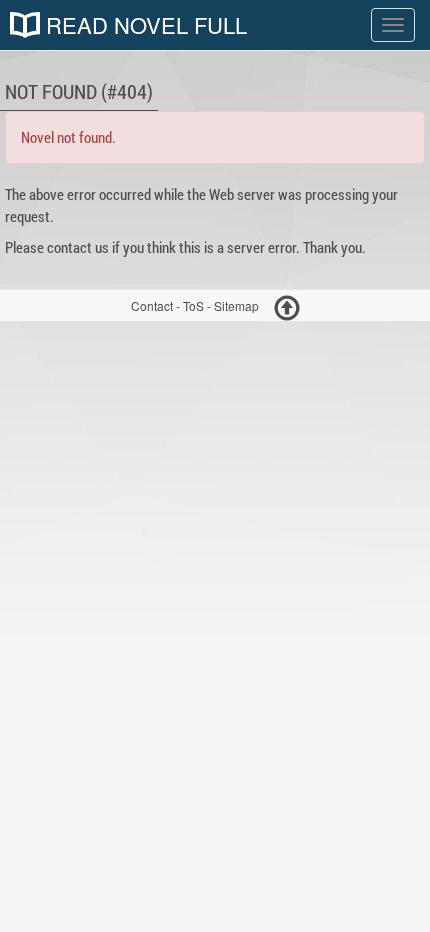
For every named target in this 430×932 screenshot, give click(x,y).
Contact (152, 305)
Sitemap (236, 305)
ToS (193, 305)
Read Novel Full (143, 25)
